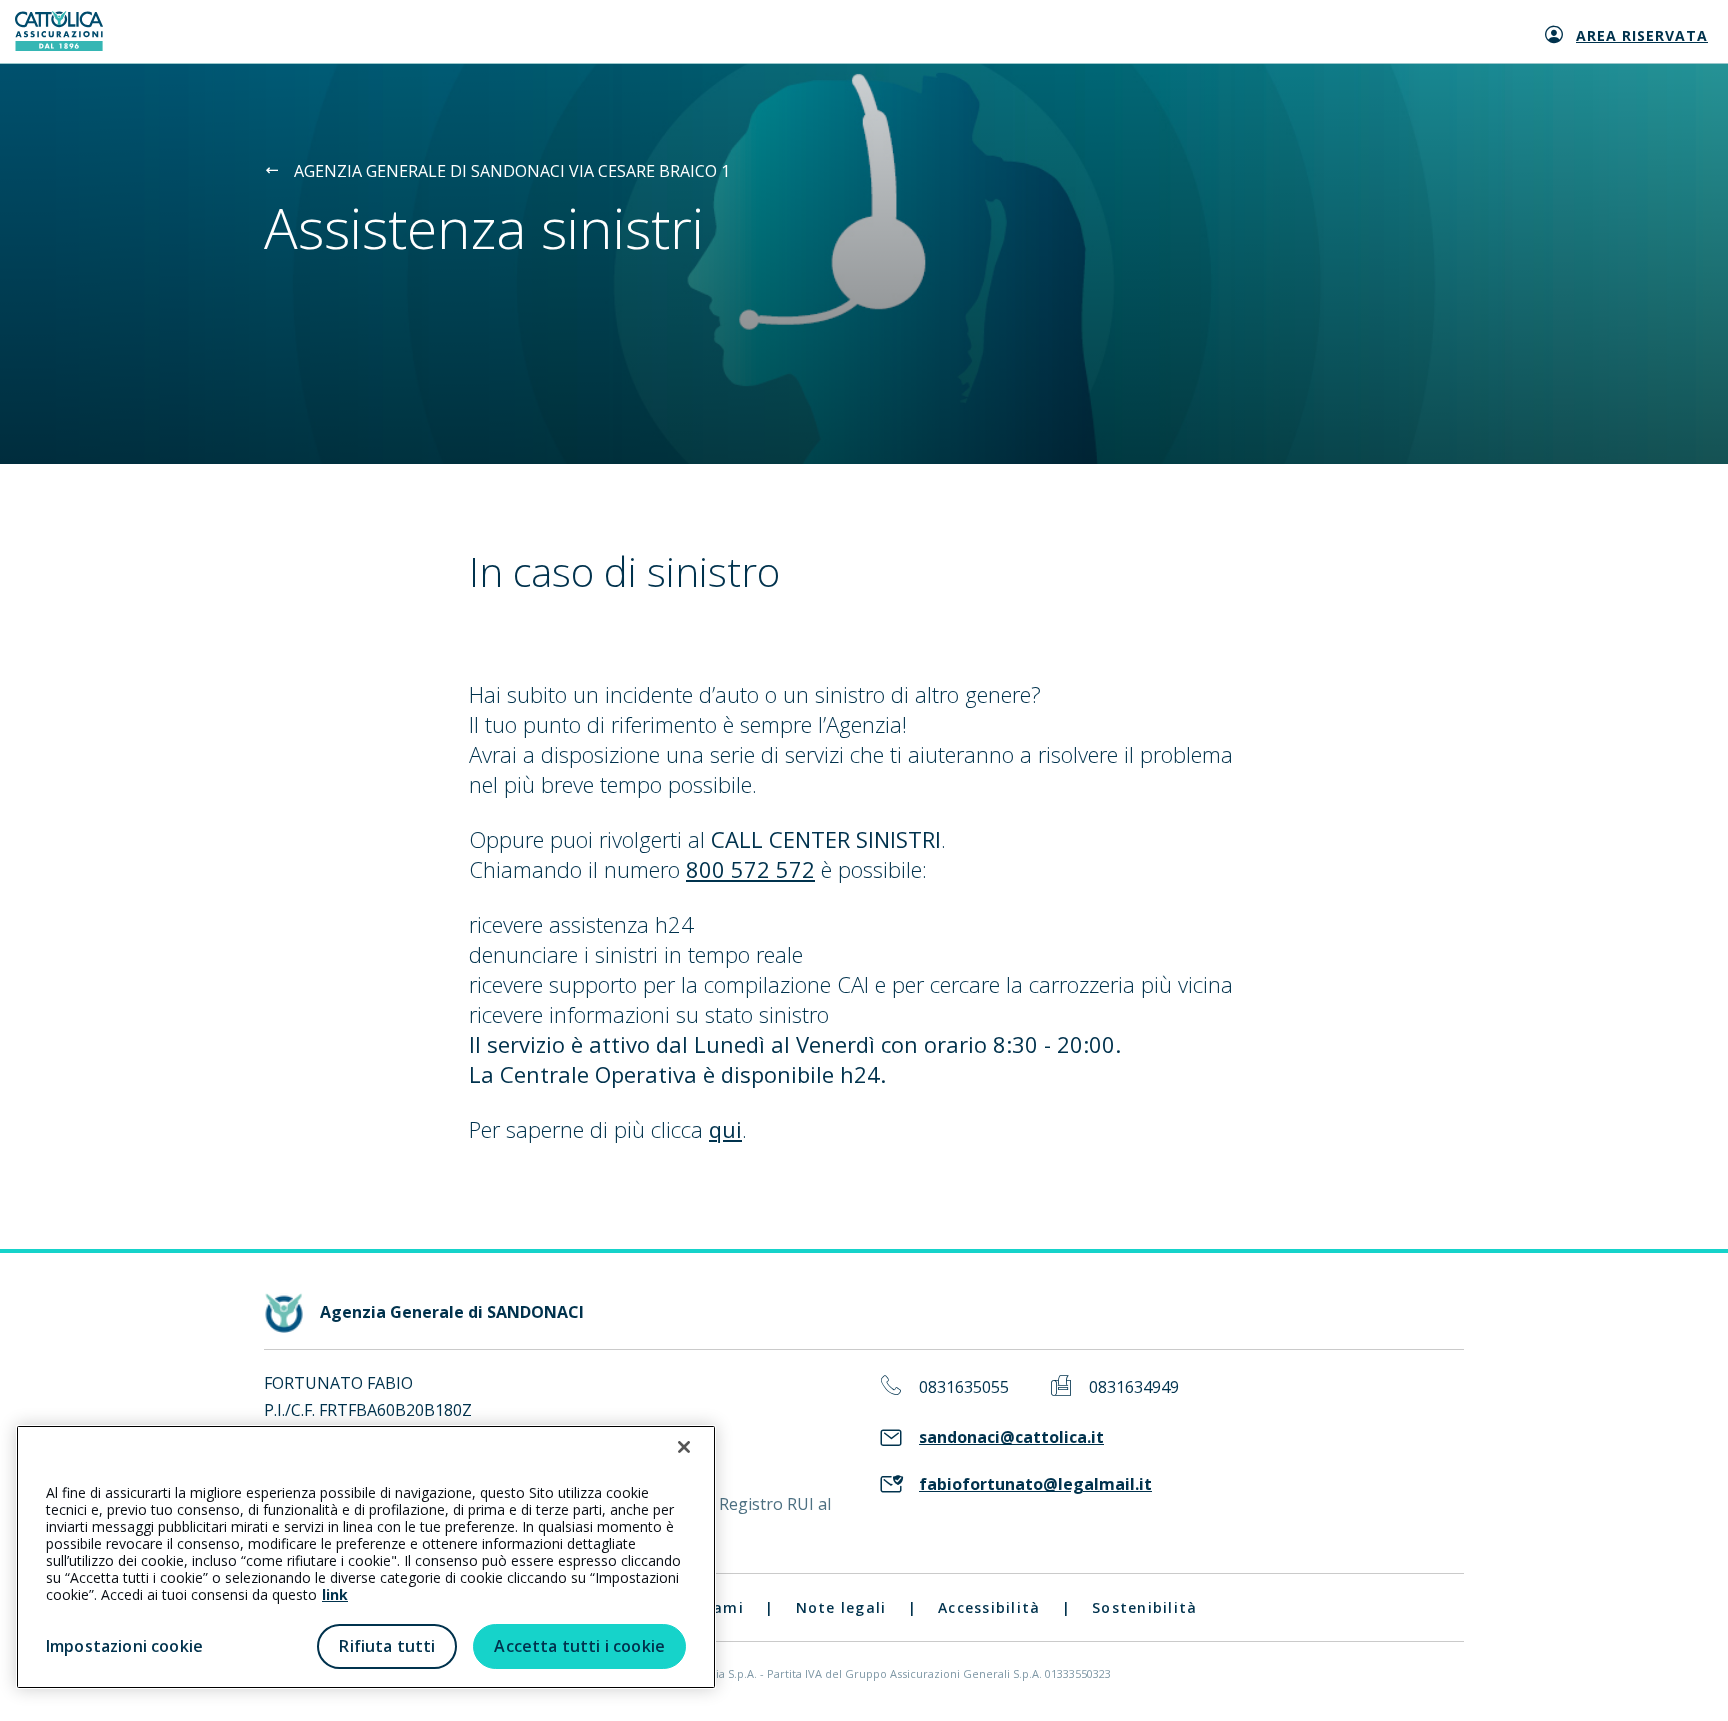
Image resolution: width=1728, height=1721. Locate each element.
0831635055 (964, 1387)
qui (725, 1129)
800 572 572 (750, 869)
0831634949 (1134, 1387)
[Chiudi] (684, 1447)
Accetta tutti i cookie (579, 1646)
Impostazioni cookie (124, 1646)
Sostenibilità (1144, 1607)
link (335, 1594)
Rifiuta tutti (387, 1646)
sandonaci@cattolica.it (1011, 1437)
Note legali (841, 1607)
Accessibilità (989, 1607)
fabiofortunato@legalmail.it (1035, 1484)
